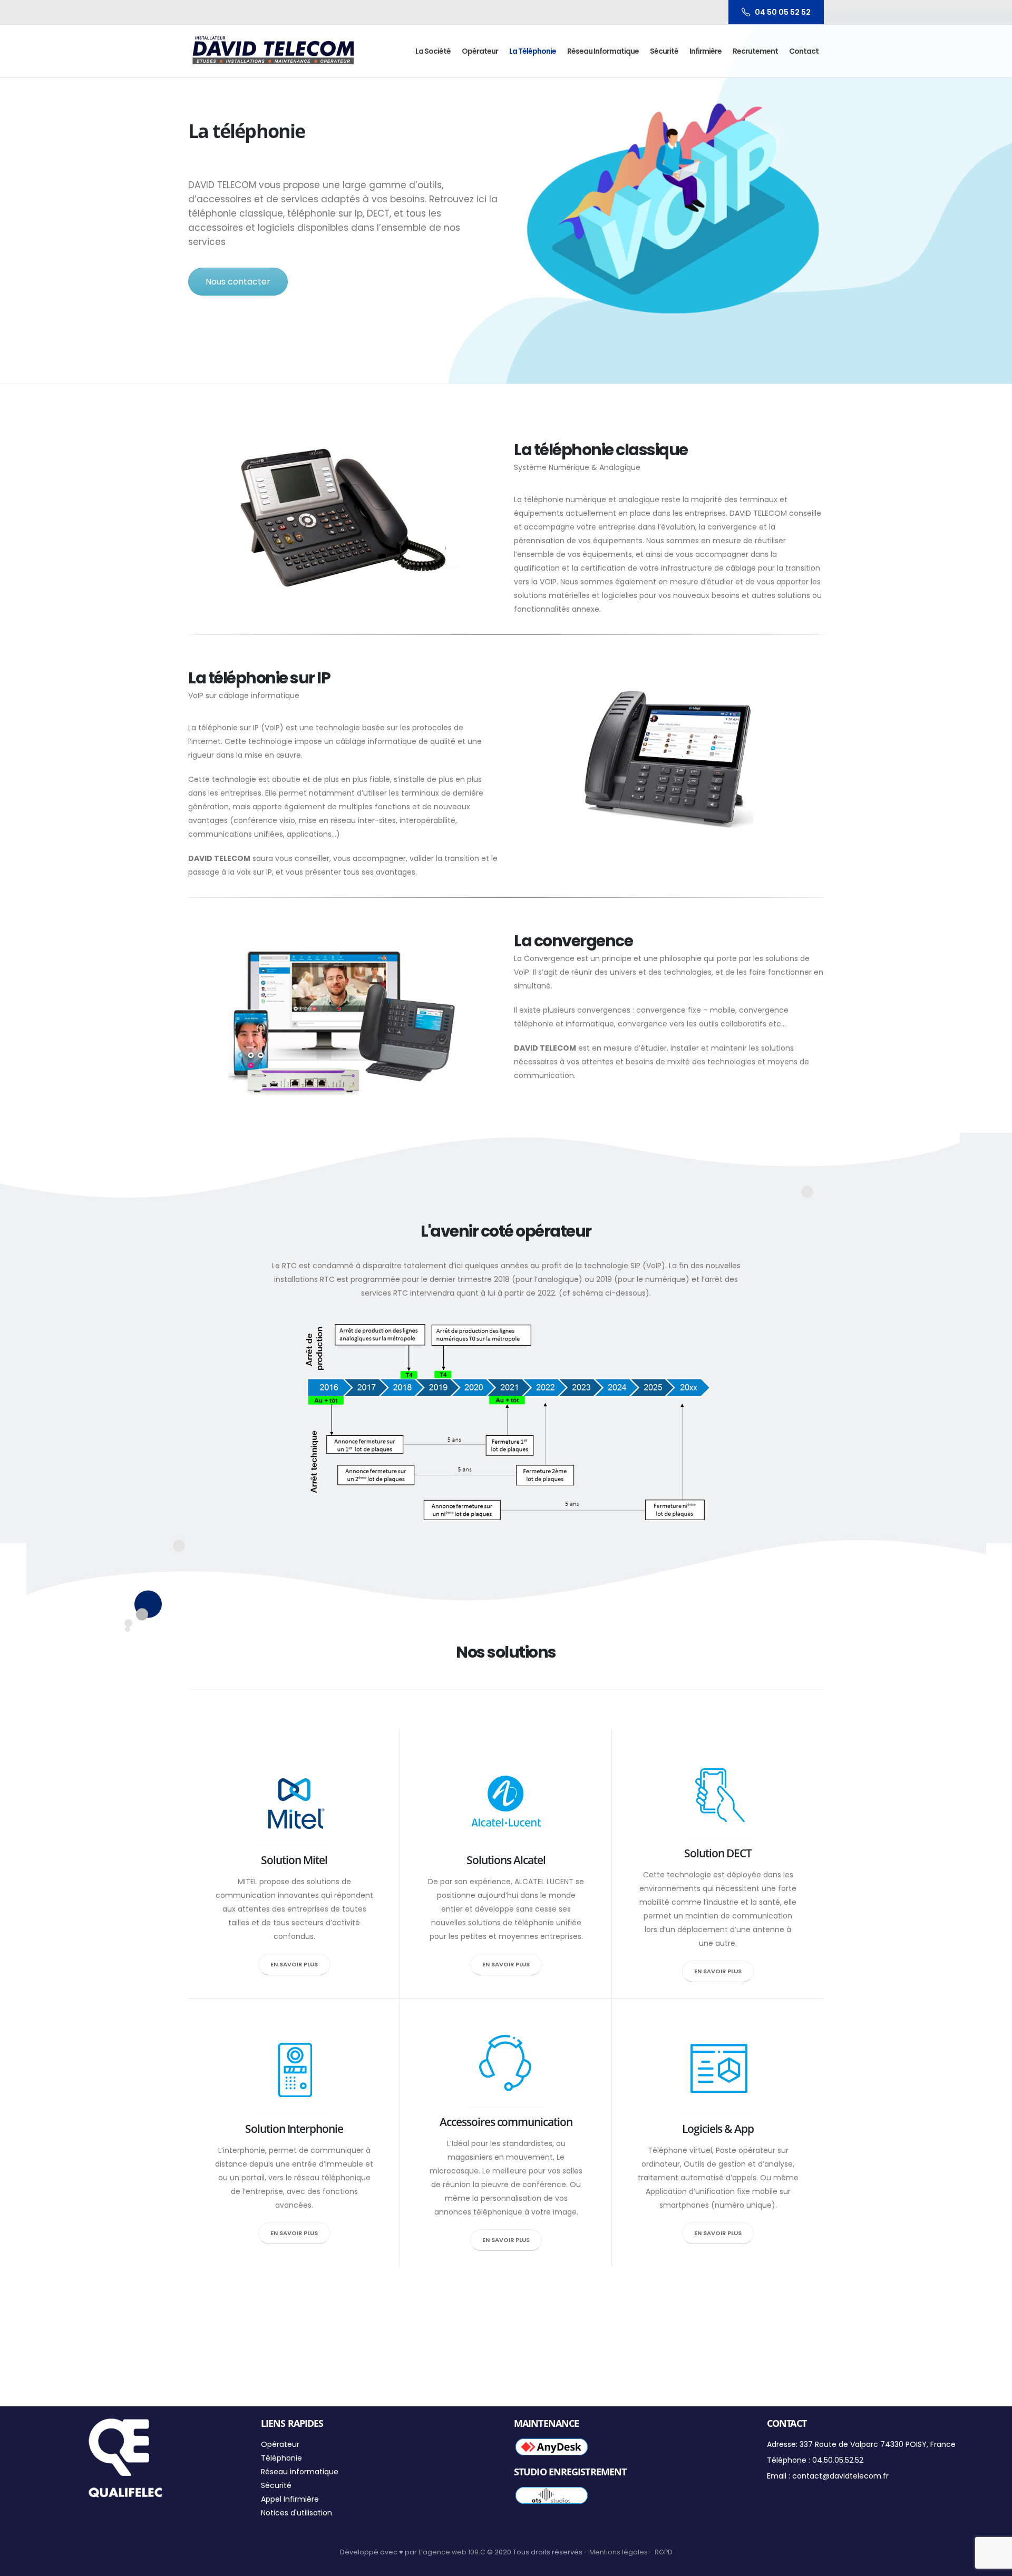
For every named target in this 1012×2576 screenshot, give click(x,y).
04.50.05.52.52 (838, 2460)
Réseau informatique (603, 51)
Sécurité (664, 51)
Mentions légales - (622, 2552)
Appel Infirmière (290, 2499)
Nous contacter (238, 282)
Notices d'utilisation (296, 2513)
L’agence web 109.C (452, 2552)
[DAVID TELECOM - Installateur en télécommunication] (273, 51)
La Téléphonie (533, 51)
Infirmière (706, 51)
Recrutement (755, 51)
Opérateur (480, 51)
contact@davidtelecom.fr (840, 2476)
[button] (990, 15)
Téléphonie (281, 2458)
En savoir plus (294, 1964)
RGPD (664, 2552)
